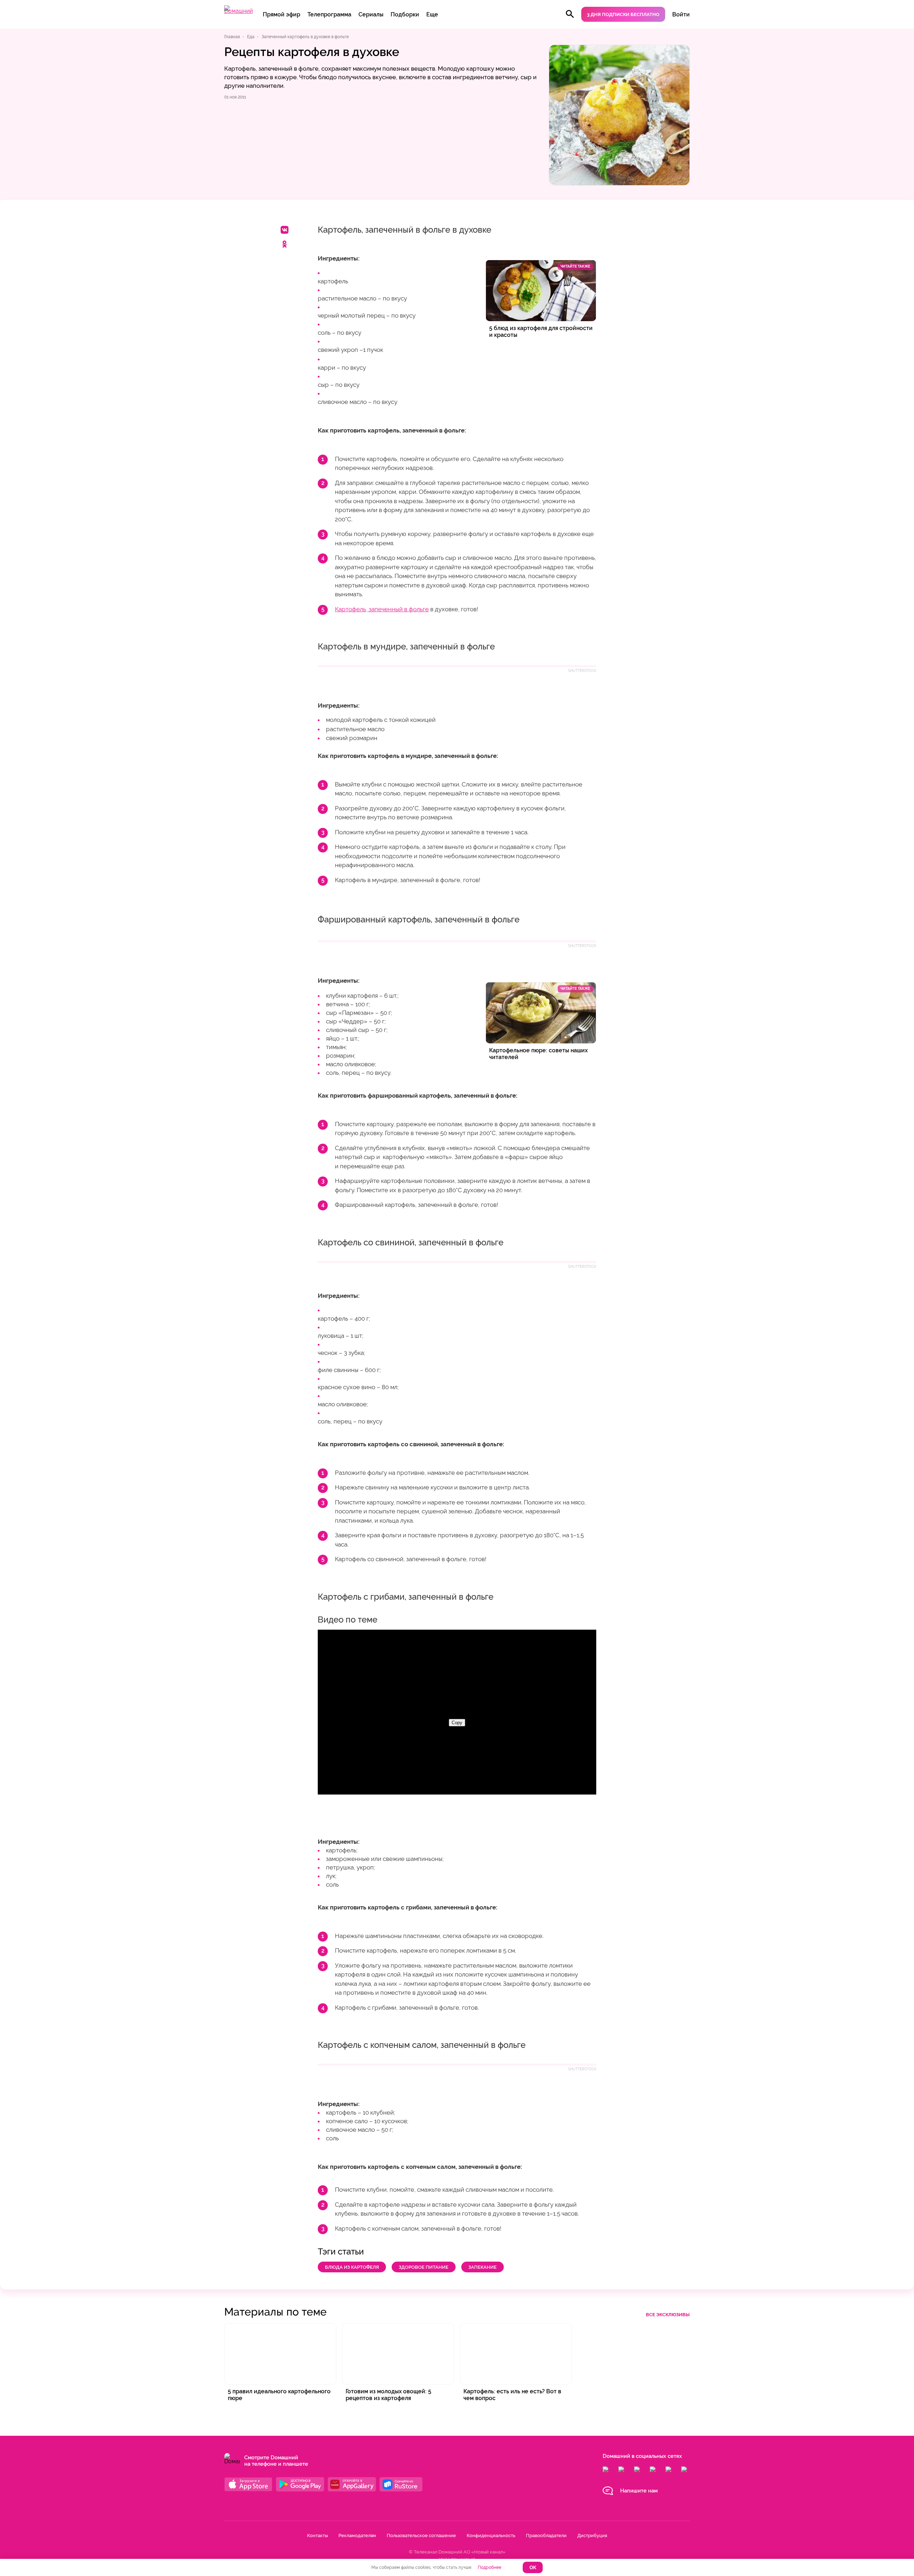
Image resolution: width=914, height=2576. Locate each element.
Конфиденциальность (491, 2535)
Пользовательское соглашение (421, 2535)
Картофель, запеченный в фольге (382, 609)
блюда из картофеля (352, 2267)
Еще (432, 14)
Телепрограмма (329, 14)
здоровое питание (424, 2267)
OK (533, 2568)
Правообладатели (546, 2535)
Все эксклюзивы (668, 2315)
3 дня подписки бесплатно (623, 14)
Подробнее (489, 2567)
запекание (483, 2267)
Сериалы (371, 14)
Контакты (317, 2535)
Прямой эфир (282, 14)
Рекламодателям (357, 2535)
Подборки (405, 14)
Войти (681, 14)
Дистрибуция (592, 2535)
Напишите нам (639, 2491)
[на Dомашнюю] (238, 11)
